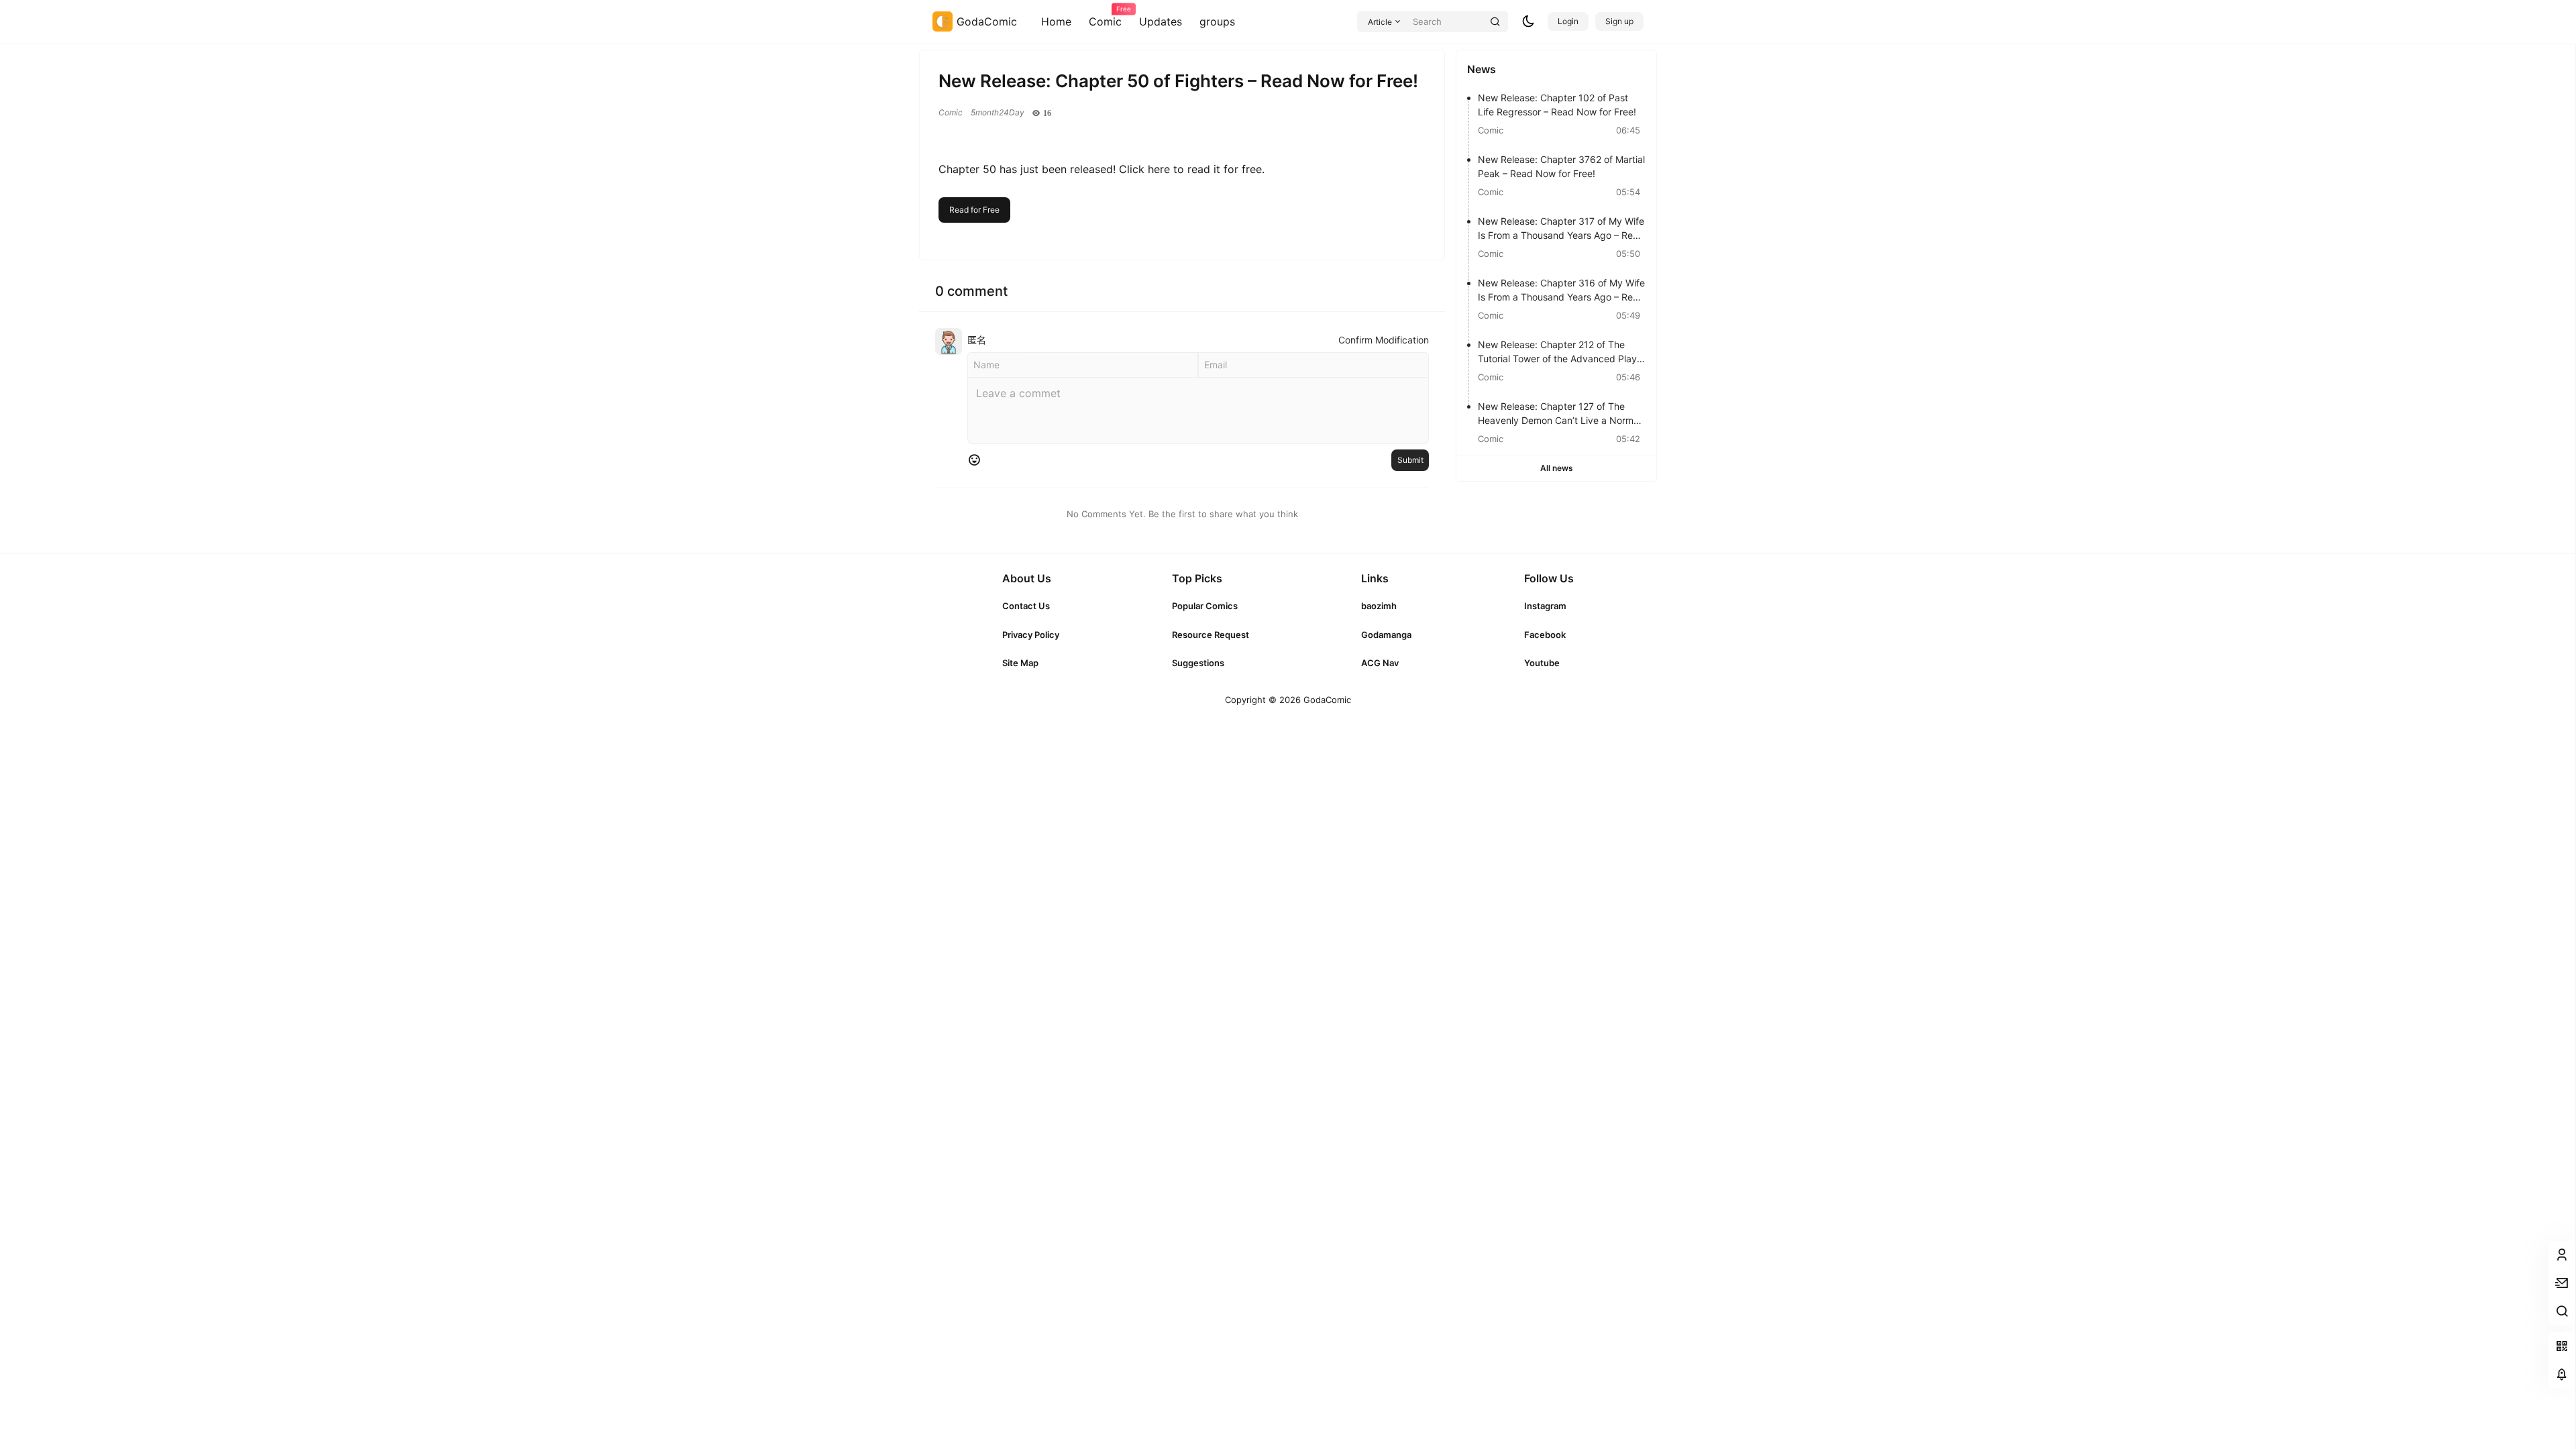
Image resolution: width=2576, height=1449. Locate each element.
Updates (1161, 21)
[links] (1031, 606)
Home (1056, 21)
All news (1557, 468)
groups (1217, 21)
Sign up (1619, 21)
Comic (1105, 17)
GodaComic (1326, 700)
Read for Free (974, 210)
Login (1568, 21)
